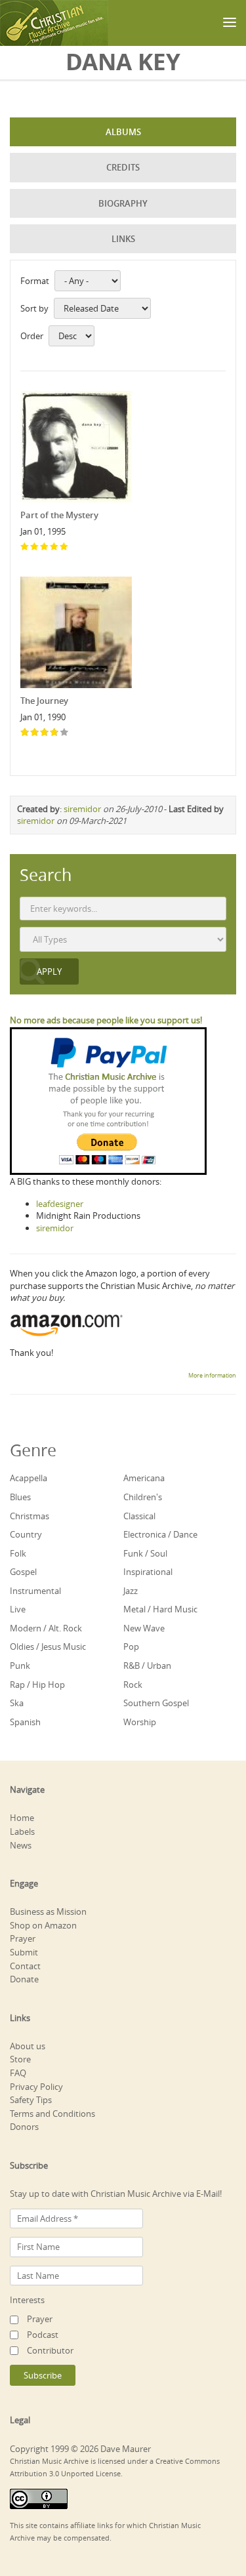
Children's (143, 1497)
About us (28, 2046)
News (21, 1845)
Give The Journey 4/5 (55, 733)
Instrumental (35, 1591)
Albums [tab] (123, 132)
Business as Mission (48, 1912)
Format (35, 281)
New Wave (144, 1628)
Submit (24, 1952)
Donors (24, 2127)
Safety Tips (31, 2100)
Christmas (30, 1516)
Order (32, 336)
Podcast (43, 2335)
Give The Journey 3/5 (45, 733)
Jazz (131, 1591)
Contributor (50, 2350)
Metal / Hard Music (160, 1609)
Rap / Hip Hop (37, 1685)
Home (22, 1818)
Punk (20, 1666)
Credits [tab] (123, 167)
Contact (25, 1966)
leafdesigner (60, 1204)
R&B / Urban (147, 1666)
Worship (140, 1722)
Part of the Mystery (59, 515)
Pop (131, 1646)
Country (26, 1534)
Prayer (23, 1938)
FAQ (18, 2073)
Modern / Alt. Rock (46, 1628)
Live (18, 1609)
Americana (144, 1478)
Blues (20, 1497)
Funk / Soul (145, 1553)
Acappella (29, 1478)
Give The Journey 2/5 (35, 733)
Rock (133, 1685)
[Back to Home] (54, 23)
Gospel (23, 1572)
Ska (17, 1703)
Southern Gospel (156, 1703)
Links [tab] (123, 239)
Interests (27, 2300)
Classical (139, 1516)
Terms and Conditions (52, 2114)
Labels (22, 1831)
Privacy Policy (36, 2087)
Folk (18, 1553)
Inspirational (148, 1572)
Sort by (34, 308)
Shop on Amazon (43, 1925)
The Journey (44, 701)
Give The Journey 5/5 (65, 733)
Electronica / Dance (160, 1534)
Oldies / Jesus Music (48, 1646)
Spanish (25, 1722)
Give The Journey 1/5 (25, 733)
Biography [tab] (123, 203)
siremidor (82, 809)
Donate (24, 1979)
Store (20, 2059)
